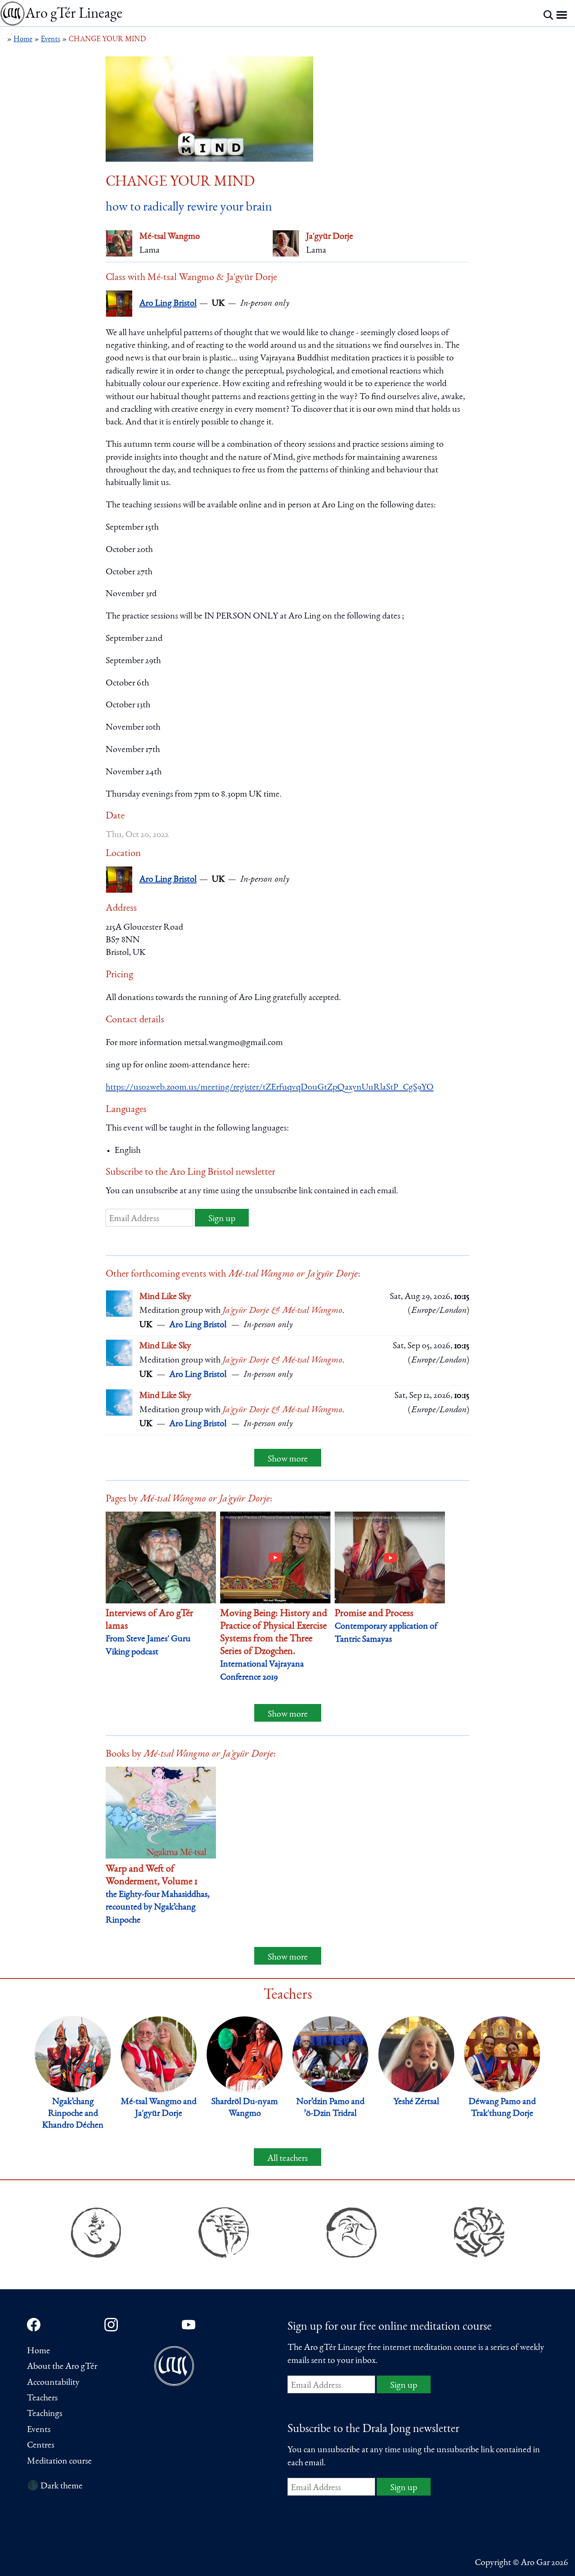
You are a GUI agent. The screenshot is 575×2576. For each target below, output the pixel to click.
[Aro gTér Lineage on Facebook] (34, 2325)
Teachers (42, 2398)
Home (39, 2351)
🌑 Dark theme (55, 2486)
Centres (41, 2445)
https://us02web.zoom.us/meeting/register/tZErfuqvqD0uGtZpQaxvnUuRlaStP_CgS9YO (270, 1088)
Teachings (45, 2414)
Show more (288, 1459)
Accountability (53, 2383)
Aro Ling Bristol (168, 304)
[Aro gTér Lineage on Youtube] (189, 2325)
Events (39, 2430)
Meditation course (59, 2461)
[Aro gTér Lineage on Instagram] (111, 2325)
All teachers (287, 2159)
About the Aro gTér (62, 2367)
